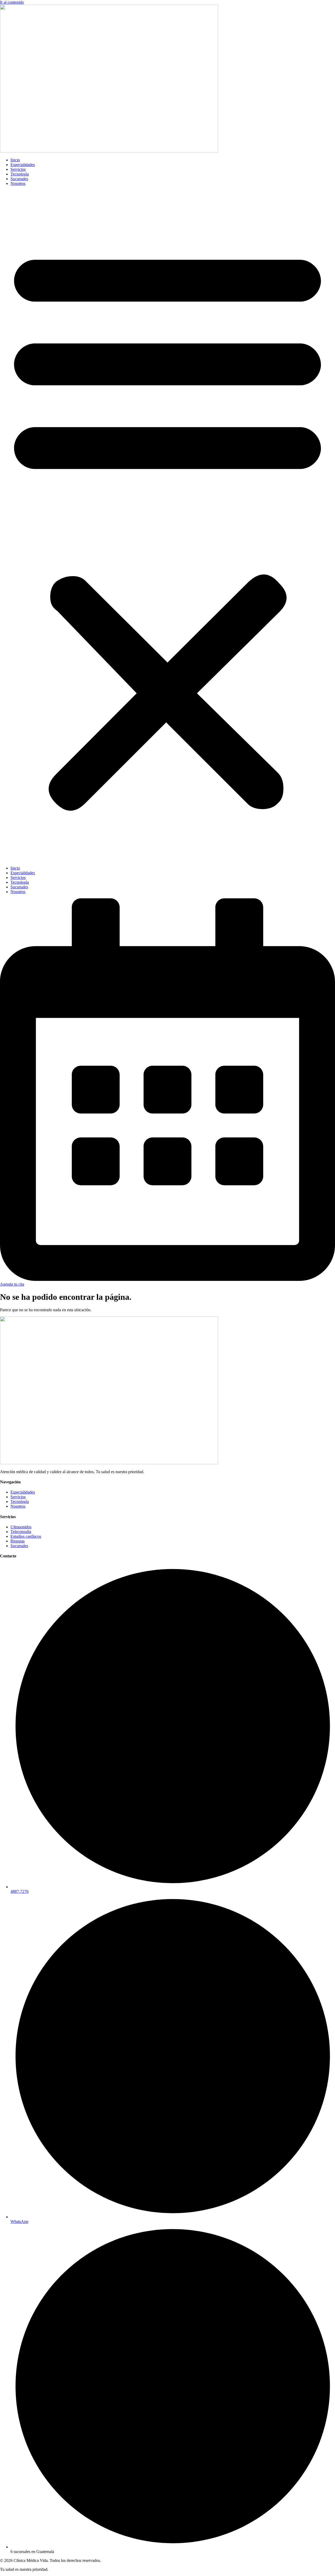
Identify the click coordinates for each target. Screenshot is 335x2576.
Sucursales (19, 179)
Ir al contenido (12, 2)
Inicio (15, 160)
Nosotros (18, 183)
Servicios (18, 169)
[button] (167, 526)
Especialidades (23, 165)
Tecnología (20, 174)
